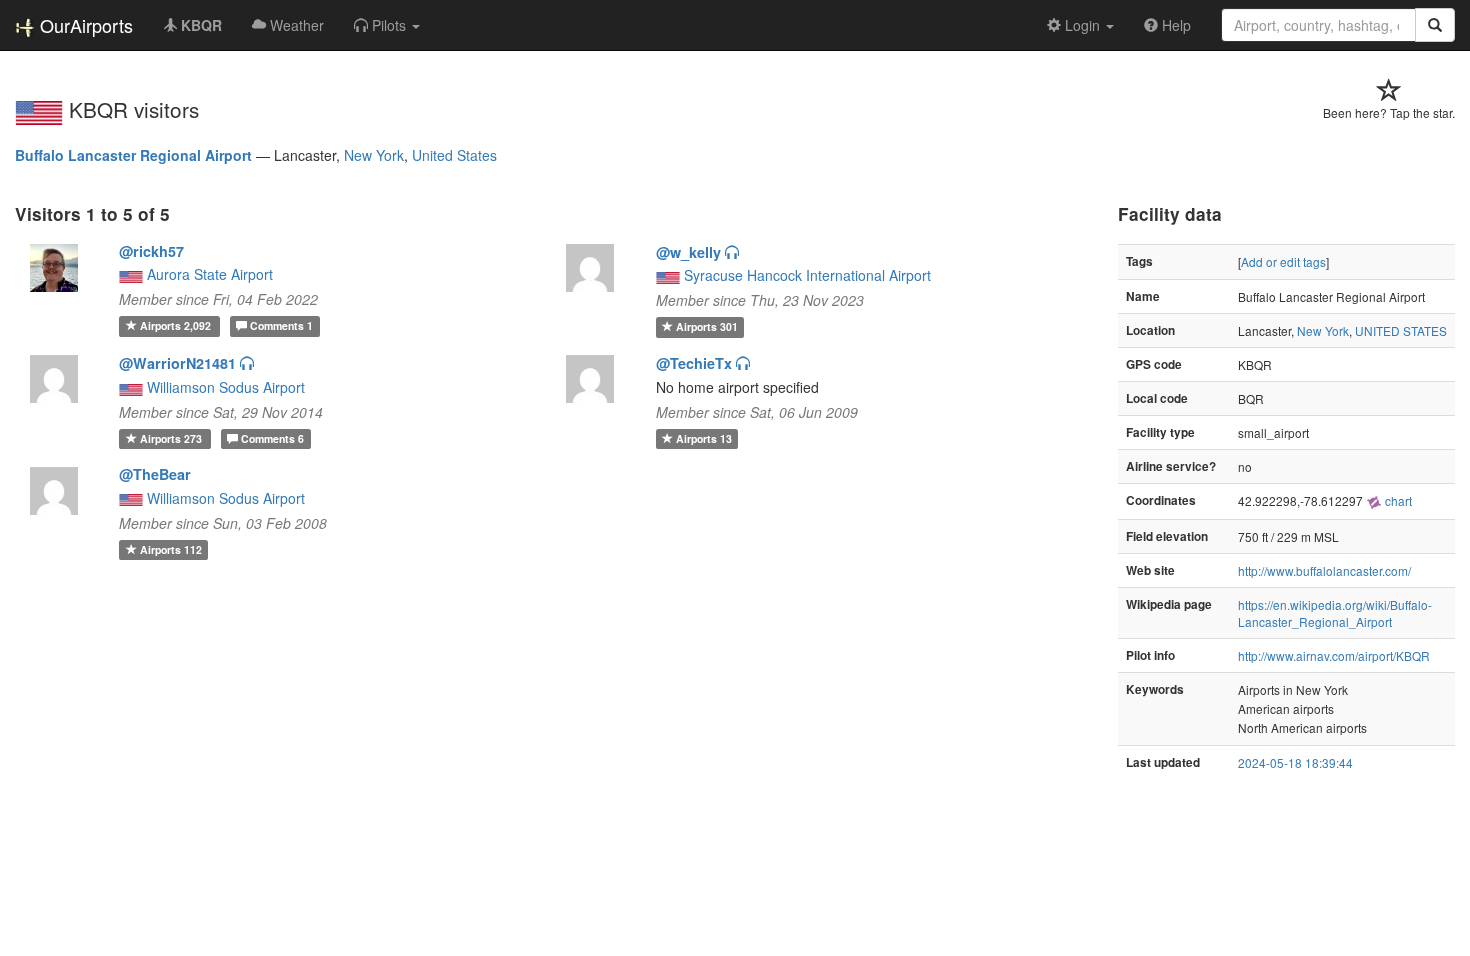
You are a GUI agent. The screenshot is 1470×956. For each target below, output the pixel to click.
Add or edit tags (1283, 261)
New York (374, 155)
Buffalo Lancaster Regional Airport (133, 155)
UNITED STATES (1401, 330)
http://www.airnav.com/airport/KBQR (1334, 655)
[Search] (1435, 25)
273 (172, 438)
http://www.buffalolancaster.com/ (1324, 570)
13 (704, 438)
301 (707, 326)
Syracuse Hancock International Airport (807, 275)
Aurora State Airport (210, 274)
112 (171, 549)
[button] (387, 25)
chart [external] (1397, 500)
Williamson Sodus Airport (226, 387)
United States (454, 155)
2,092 (177, 325)
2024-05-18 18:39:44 (1295, 762)
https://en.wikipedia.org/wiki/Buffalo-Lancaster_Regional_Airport (1335, 613)
